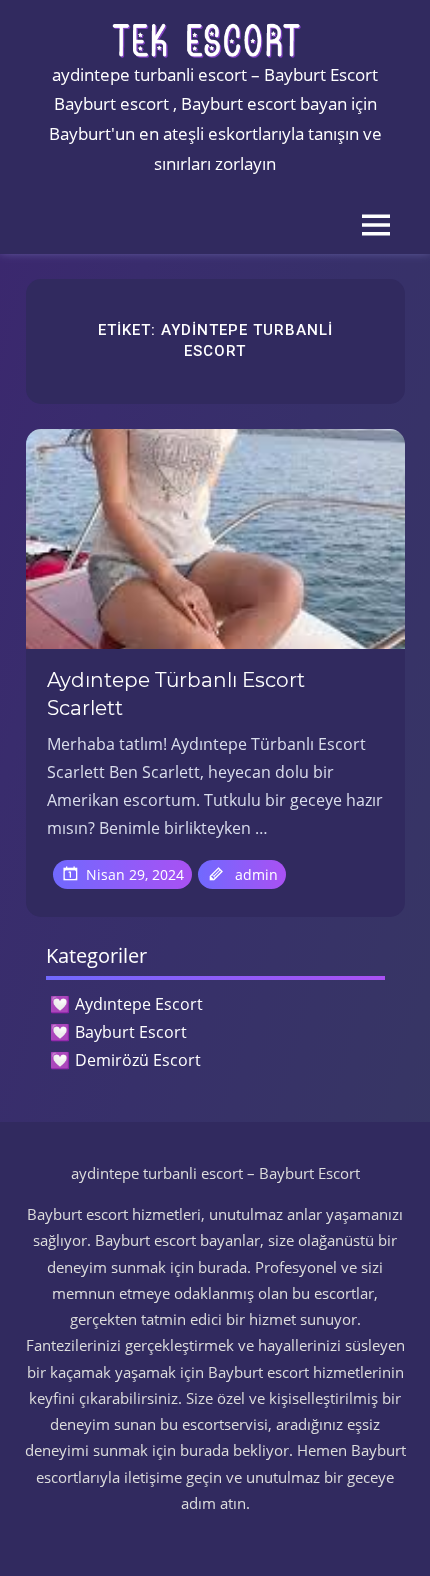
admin (256, 874)
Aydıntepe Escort (139, 1004)
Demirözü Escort (138, 1060)
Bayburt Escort (131, 1032)
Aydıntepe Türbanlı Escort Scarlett (176, 694)
